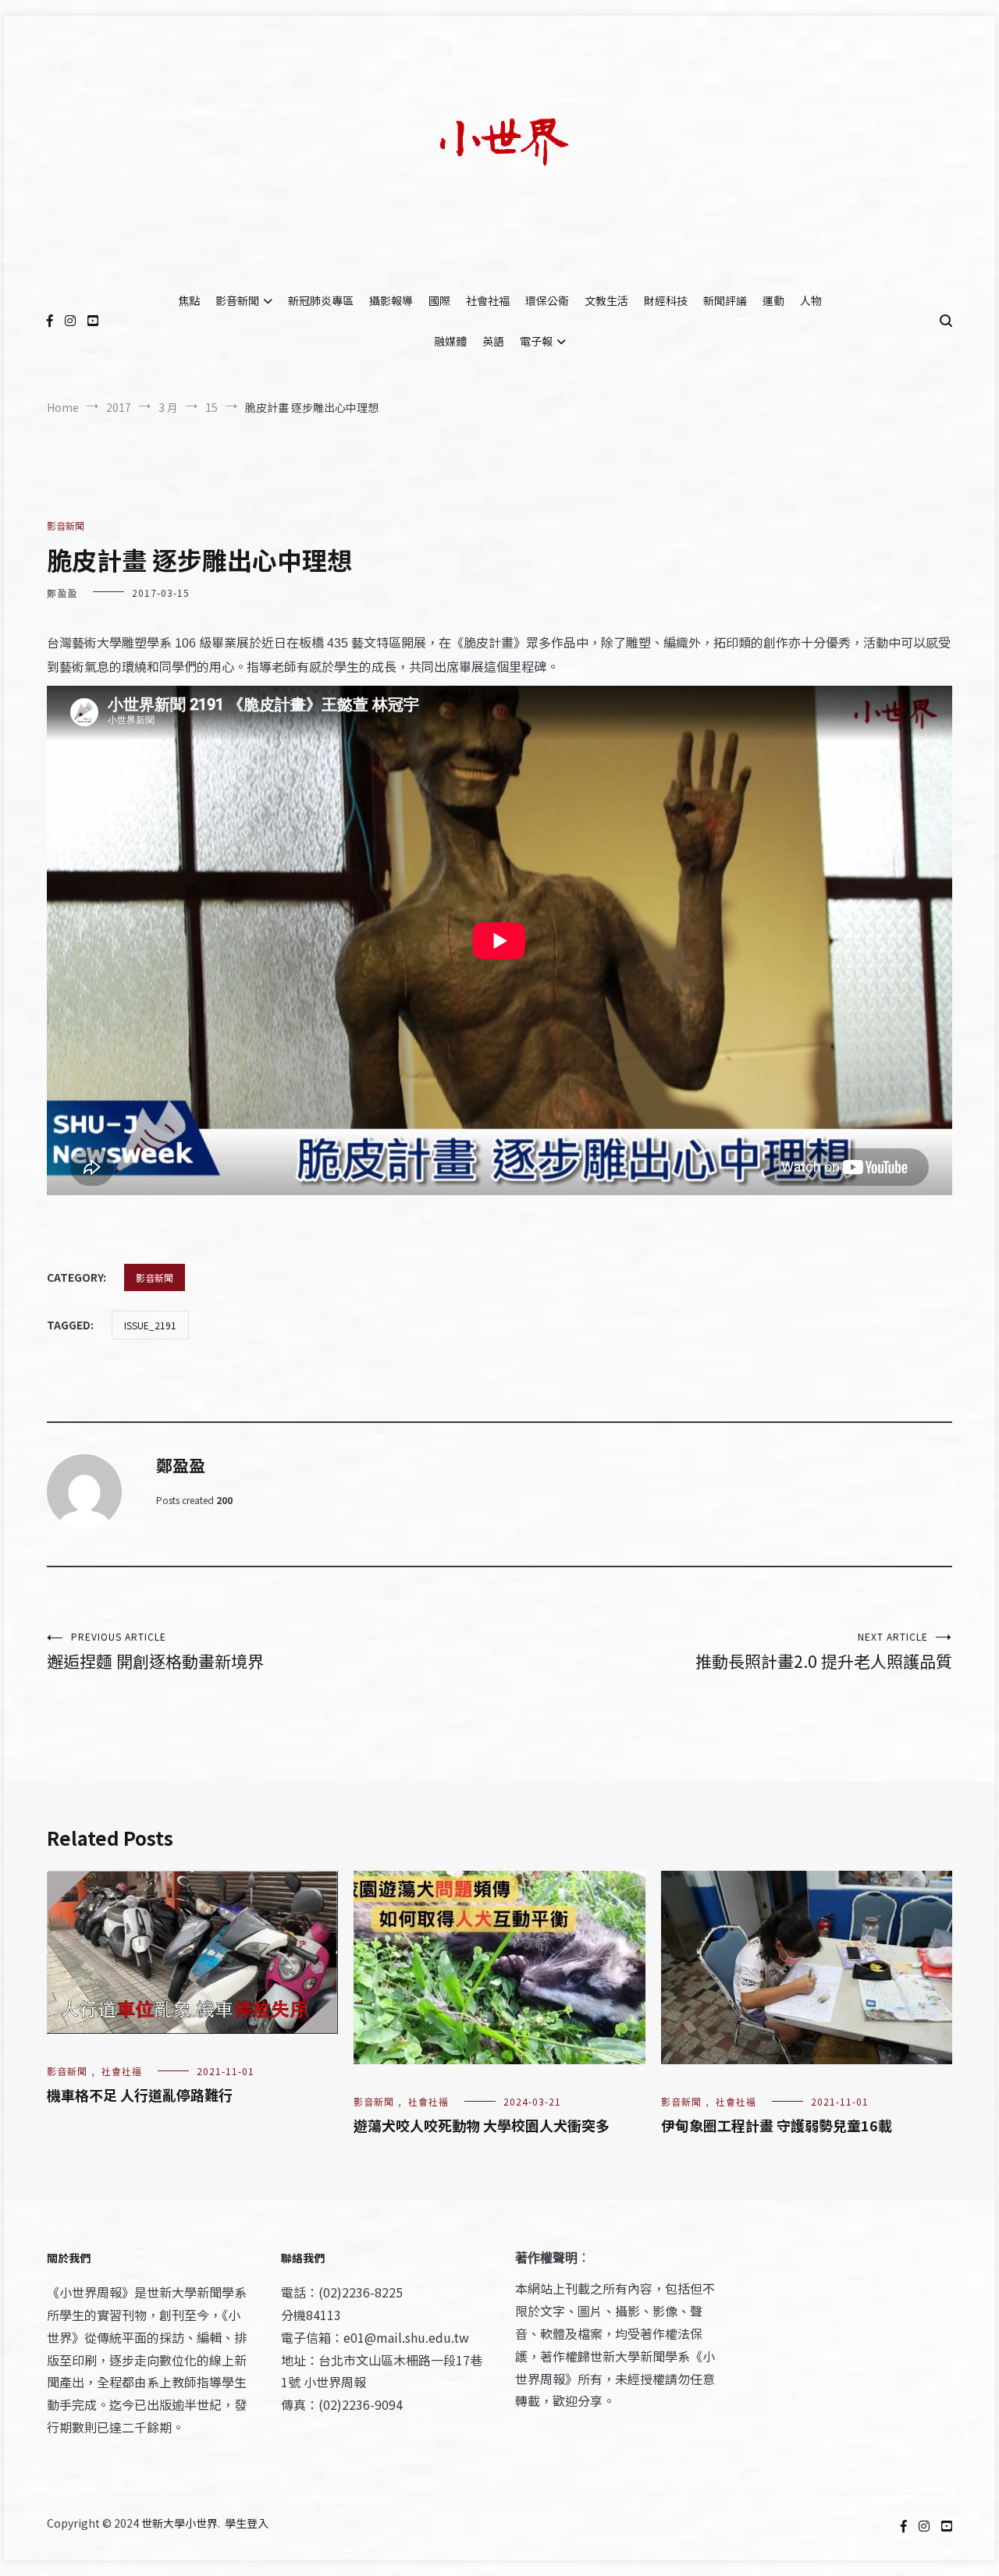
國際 (439, 300)
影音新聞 (237, 300)
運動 (773, 300)
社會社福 (488, 300)
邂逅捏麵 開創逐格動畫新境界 (155, 1651)
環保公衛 (547, 300)
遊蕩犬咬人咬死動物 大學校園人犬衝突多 (482, 2125)
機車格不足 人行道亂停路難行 (140, 2095)
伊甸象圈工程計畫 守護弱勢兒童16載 (777, 2125)
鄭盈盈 (62, 593)
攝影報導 (391, 300)
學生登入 (247, 2523)
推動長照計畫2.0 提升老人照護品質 (824, 1651)
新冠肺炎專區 (321, 300)
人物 (811, 300)
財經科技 (666, 300)
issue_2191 (150, 1325)
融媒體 (450, 341)
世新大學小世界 (180, 2523)
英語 (493, 341)
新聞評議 (725, 300)
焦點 (189, 300)
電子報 (536, 341)
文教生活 (606, 300)
